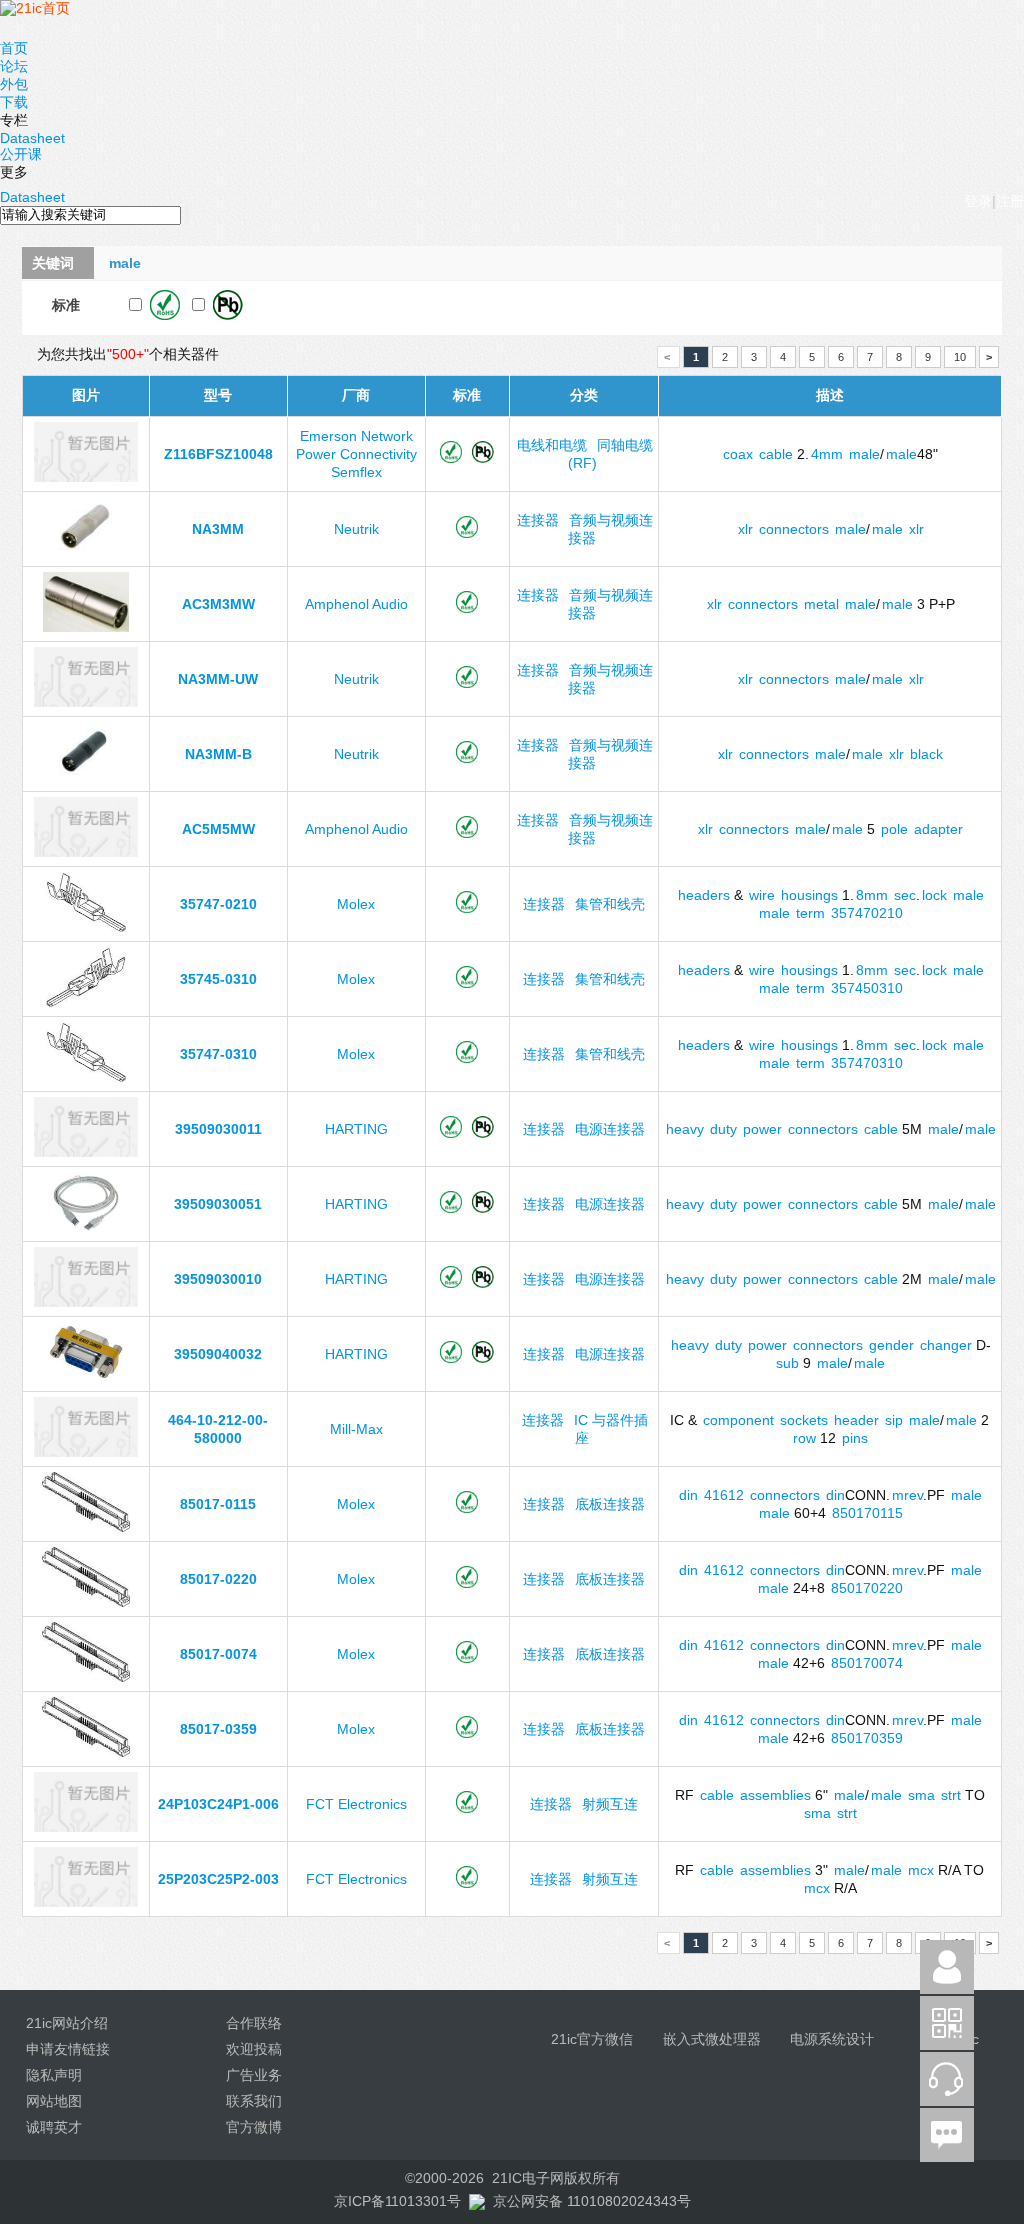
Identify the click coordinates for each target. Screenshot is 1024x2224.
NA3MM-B (218, 754)
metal (821, 604)
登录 (978, 201)
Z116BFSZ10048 (218, 454)
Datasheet (32, 138)
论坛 (14, 66)
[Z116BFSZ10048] (85, 477)
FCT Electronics (356, 1804)
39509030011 (218, 1129)
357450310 (867, 988)
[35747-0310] (86, 1077)
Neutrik (356, 529)
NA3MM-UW (218, 679)
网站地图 (54, 2101)
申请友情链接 (68, 2049)
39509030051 (218, 1204)
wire (762, 895)
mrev (907, 1495)
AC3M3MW (218, 604)
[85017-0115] (86, 1527)
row (804, 1438)
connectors (794, 529)
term (810, 913)
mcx (921, 1870)
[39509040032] (85, 1377)
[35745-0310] (86, 1002)
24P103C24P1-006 (218, 1804)
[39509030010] (85, 1302)
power (762, 1129)
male (864, 454)
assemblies (775, 1795)
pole (894, 829)
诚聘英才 (54, 2127)
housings (809, 895)
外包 (14, 84)
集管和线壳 (610, 904)
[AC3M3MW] (86, 627)
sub (787, 1363)
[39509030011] (85, 1152)
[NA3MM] (86, 552)
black (926, 754)
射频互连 (610, 1804)
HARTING (356, 1129)
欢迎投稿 (254, 2049)
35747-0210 (218, 904)
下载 (14, 102)
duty (723, 1129)
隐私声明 (54, 2075)
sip (894, 1420)
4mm (827, 454)
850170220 (867, 1588)
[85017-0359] (86, 1752)
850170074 (867, 1663)
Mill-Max (356, 1429)
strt (951, 1795)
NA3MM (218, 529)
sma (921, 1795)
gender (891, 1345)
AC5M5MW (218, 829)
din (688, 1495)
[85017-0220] (86, 1602)
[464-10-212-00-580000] (85, 1452)
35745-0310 (218, 979)
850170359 (867, 1738)
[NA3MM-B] (86, 777)
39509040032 (218, 1354)
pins (855, 1438)
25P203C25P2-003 (218, 1879)
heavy (685, 1129)
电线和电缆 (552, 445)
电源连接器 (610, 1129)
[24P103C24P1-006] (85, 1827)
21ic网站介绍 (67, 2023)
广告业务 (254, 2075)
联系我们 (254, 2101)
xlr (745, 529)
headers (704, 895)
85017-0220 (218, 1579)
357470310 (867, 1063)
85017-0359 (218, 1729)
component (738, 1420)
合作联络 (254, 2023)
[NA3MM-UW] (85, 702)
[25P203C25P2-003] (85, 1902)
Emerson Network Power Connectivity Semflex (356, 454)
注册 (1010, 201)
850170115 (867, 1513)
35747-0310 (218, 1054)
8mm (872, 895)
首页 (14, 48)
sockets (804, 1420)
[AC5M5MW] (85, 852)
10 (960, 357)
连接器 (538, 520)
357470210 (867, 913)
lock (934, 895)
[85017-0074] (86, 1677)
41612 (724, 1495)
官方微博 (254, 2127)
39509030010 (218, 1279)
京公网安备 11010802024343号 (592, 2201)
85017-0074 (218, 1654)
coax (738, 454)
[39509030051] (85, 1227)
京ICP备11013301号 (397, 2201)
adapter (938, 829)
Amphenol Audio (356, 604)
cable (776, 454)
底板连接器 (610, 1504)
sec (905, 895)
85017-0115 (218, 1504)
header (856, 1420)
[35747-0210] (86, 927)
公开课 (21, 154)
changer (946, 1345)
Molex (356, 904)
